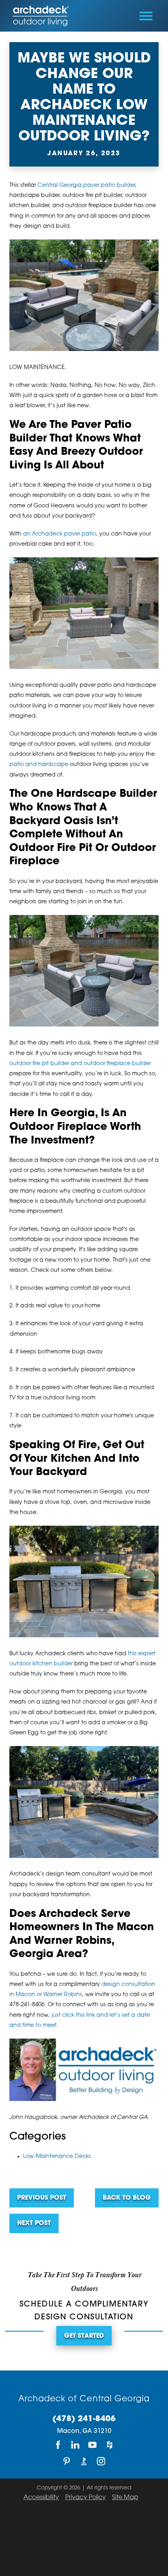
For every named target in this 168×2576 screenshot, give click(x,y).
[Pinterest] (67, 2462)
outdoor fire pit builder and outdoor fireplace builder (80, 1064)
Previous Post (42, 2198)
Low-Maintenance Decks (57, 2157)
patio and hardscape (39, 765)
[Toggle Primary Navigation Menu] (146, 16)
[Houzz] (110, 2445)
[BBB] (84, 2462)
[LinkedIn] (75, 2445)
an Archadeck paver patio (60, 534)
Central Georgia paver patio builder (86, 185)
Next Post (34, 2223)
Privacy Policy (86, 2498)
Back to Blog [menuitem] (127, 2198)
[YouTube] (93, 2445)
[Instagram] (101, 2462)
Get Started (84, 2336)
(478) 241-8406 (84, 2419)
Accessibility (41, 2498)
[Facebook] (58, 2445)
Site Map (125, 2498)
